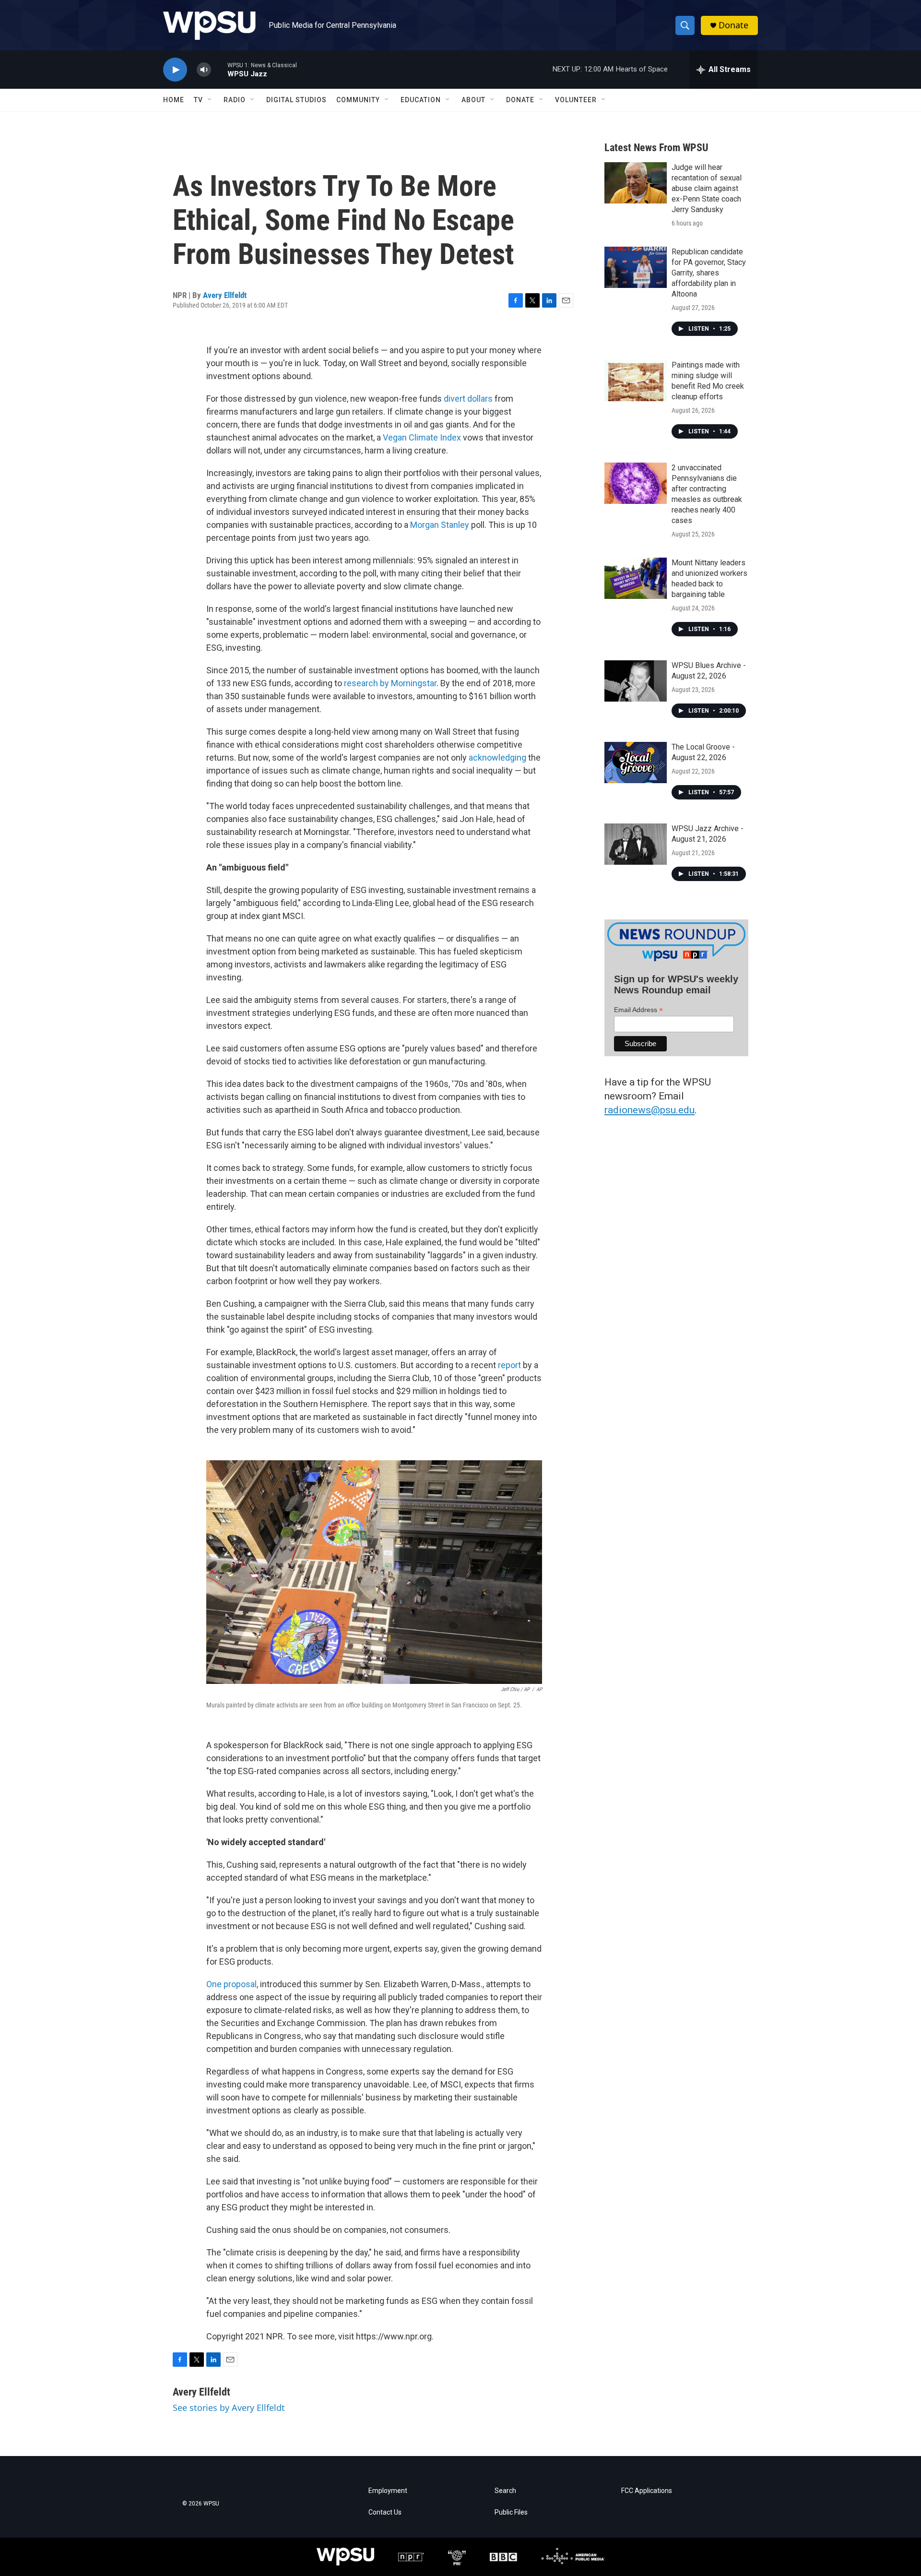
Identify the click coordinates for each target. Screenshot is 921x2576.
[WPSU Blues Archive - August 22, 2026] (636, 681)
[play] (175, 70)
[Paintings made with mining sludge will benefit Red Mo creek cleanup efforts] (636, 381)
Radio (235, 100)
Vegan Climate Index (422, 437)
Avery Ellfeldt (225, 295)
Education (421, 100)
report (509, 1365)
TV (198, 100)
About (473, 100)
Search (505, 2491)
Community (358, 100)
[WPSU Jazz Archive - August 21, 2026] (636, 844)
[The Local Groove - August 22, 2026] (636, 763)
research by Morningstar (390, 683)
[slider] (219, 69)
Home (174, 100)
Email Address (638, 1010)
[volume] (204, 70)
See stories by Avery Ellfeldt (229, 2408)
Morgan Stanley (440, 525)
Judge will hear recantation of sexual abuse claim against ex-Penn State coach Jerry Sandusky (707, 188)
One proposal (231, 1984)
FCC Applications (647, 2491)
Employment (388, 2491)
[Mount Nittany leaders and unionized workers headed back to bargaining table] (636, 578)
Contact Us (385, 2512)
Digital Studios (296, 100)
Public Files (511, 2512)
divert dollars (468, 399)
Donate (733, 25)
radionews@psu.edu (649, 1110)
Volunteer (576, 100)
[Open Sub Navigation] (210, 100)
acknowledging (497, 757)
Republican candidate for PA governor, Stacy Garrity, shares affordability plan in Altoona (709, 273)
